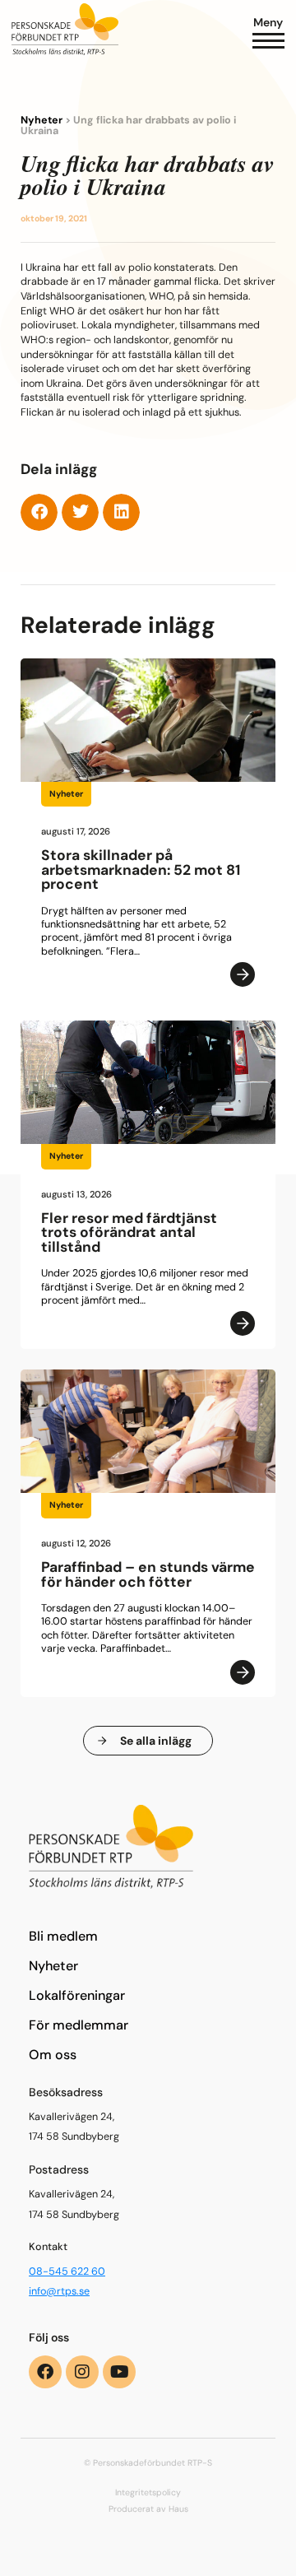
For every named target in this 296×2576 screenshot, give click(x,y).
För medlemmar (79, 2025)
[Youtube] (119, 2372)
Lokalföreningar (77, 1995)
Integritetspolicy (148, 2492)
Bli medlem (63, 1936)
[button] (39, 512)
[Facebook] (45, 2372)
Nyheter (42, 120)
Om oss (53, 2055)
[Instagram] (82, 2372)
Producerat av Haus (148, 2509)
